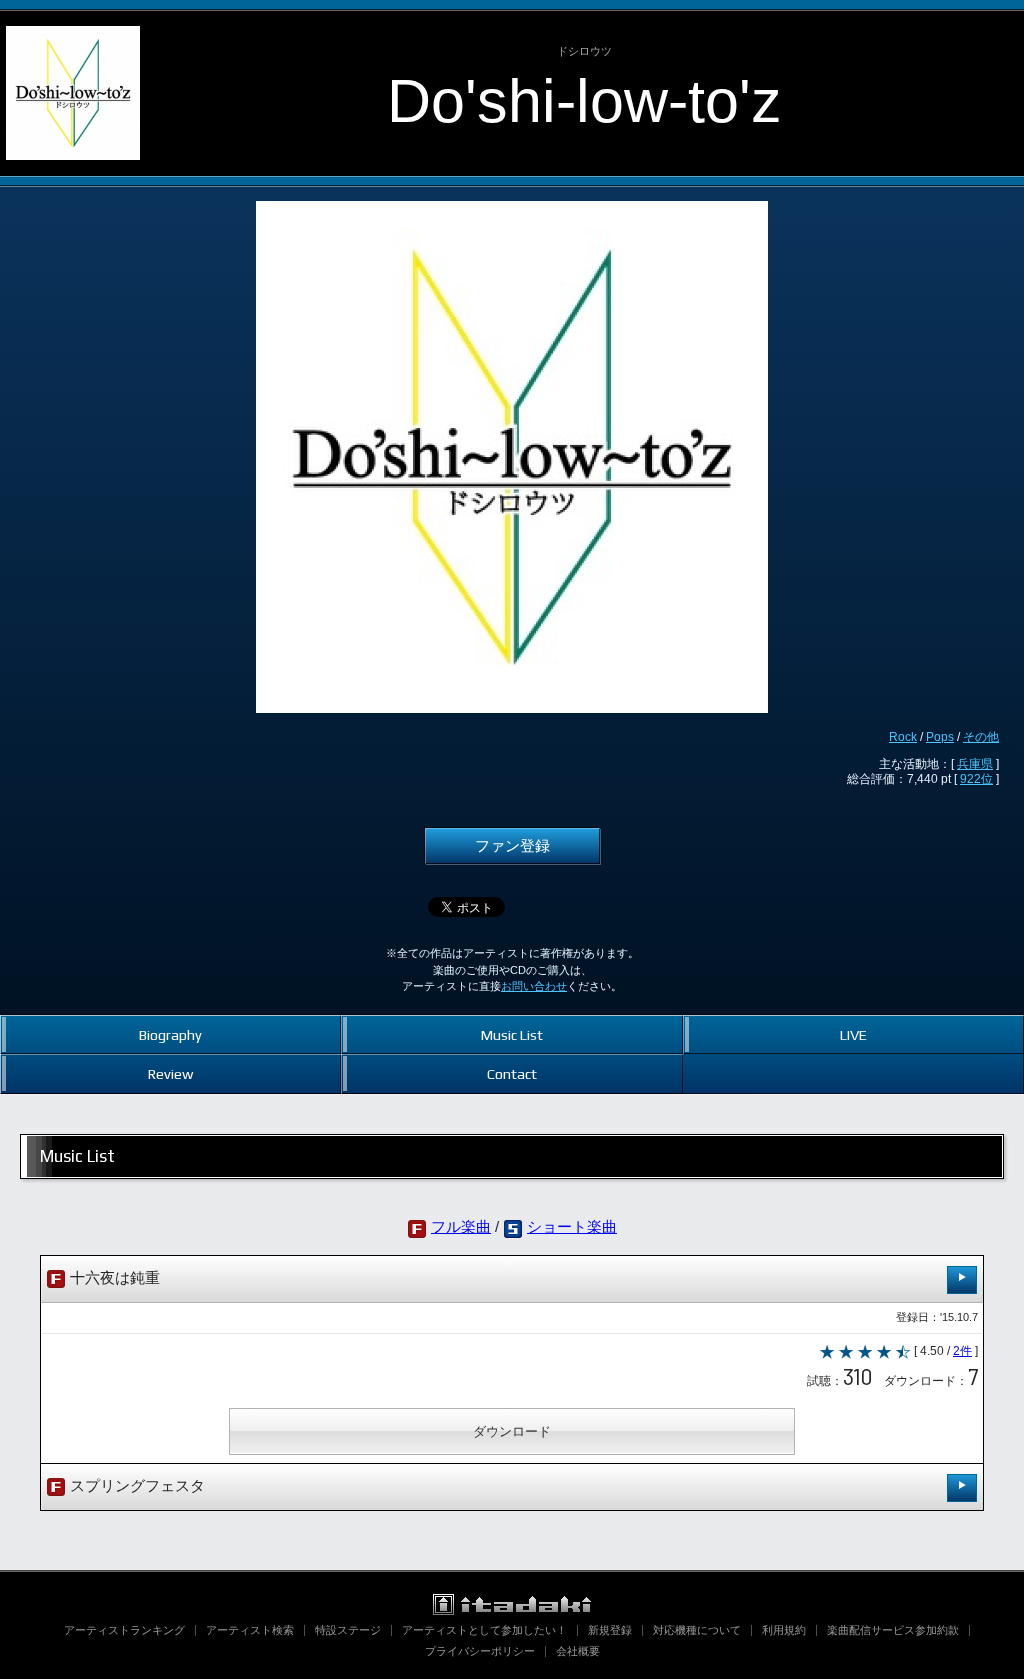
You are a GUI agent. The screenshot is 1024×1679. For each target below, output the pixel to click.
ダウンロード (512, 1431)
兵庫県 (975, 764)
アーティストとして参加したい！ (484, 1630)
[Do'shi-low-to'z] (73, 28)
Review (170, 1073)
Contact (512, 1073)
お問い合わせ (534, 986)
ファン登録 (512, 846)
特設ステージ (348, 1630)
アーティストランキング (124, 1630)
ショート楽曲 (572, 1227)
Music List (512, 1034)
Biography (170, 1034)
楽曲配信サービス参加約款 (893, 1630)
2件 (962, 1351)
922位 (976, 779)
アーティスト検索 (250, 1630)
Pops (940, 737)
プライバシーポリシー (480, 1651)
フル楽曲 (461, 1227)
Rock (903, 737)
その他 (981, 737)
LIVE (853, 1034)
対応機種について (697, 1630)
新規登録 (610, 1630)
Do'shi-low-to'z (584, 100)
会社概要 (578, 1651)
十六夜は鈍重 (113, 1278)
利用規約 (784, 1630)
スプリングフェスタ (135, 1486)
